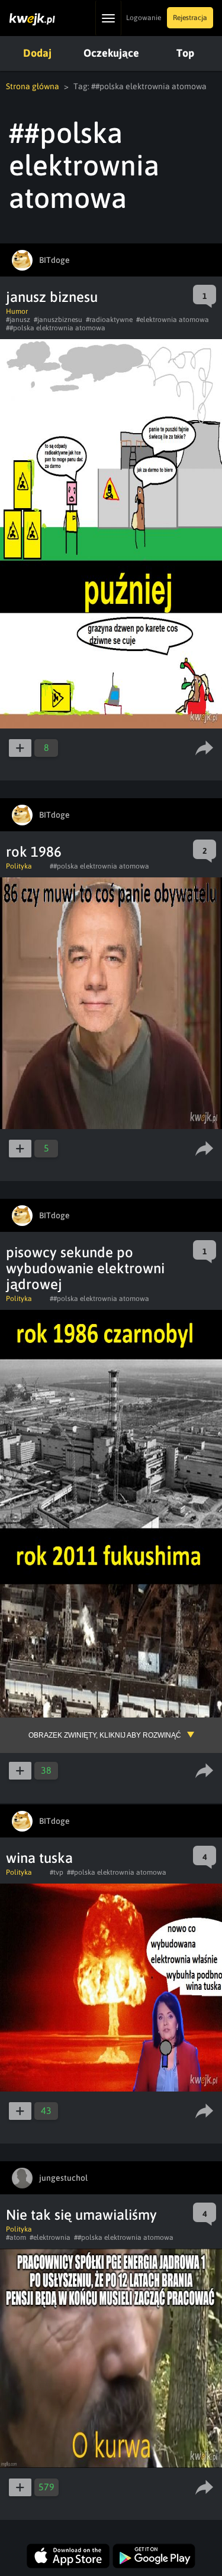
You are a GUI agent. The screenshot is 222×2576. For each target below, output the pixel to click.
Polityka (19, 866)
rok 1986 (34, 852)
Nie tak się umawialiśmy (81, 2215)
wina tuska (39, 1858)
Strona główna (33, 86)
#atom (16, 2237)
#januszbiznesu (58, 320)
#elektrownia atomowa (173, 320)
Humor (17, 311)
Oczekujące (111, 53)
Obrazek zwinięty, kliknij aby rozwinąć (105, 1735)
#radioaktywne (109, 320)
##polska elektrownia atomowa (56, 328)
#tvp (57, 1872)
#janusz (18, 320)
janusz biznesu (52, 297)
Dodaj (37, 53)
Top (185, 53)
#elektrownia (50, 2237)
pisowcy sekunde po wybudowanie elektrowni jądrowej (85, 1268)
